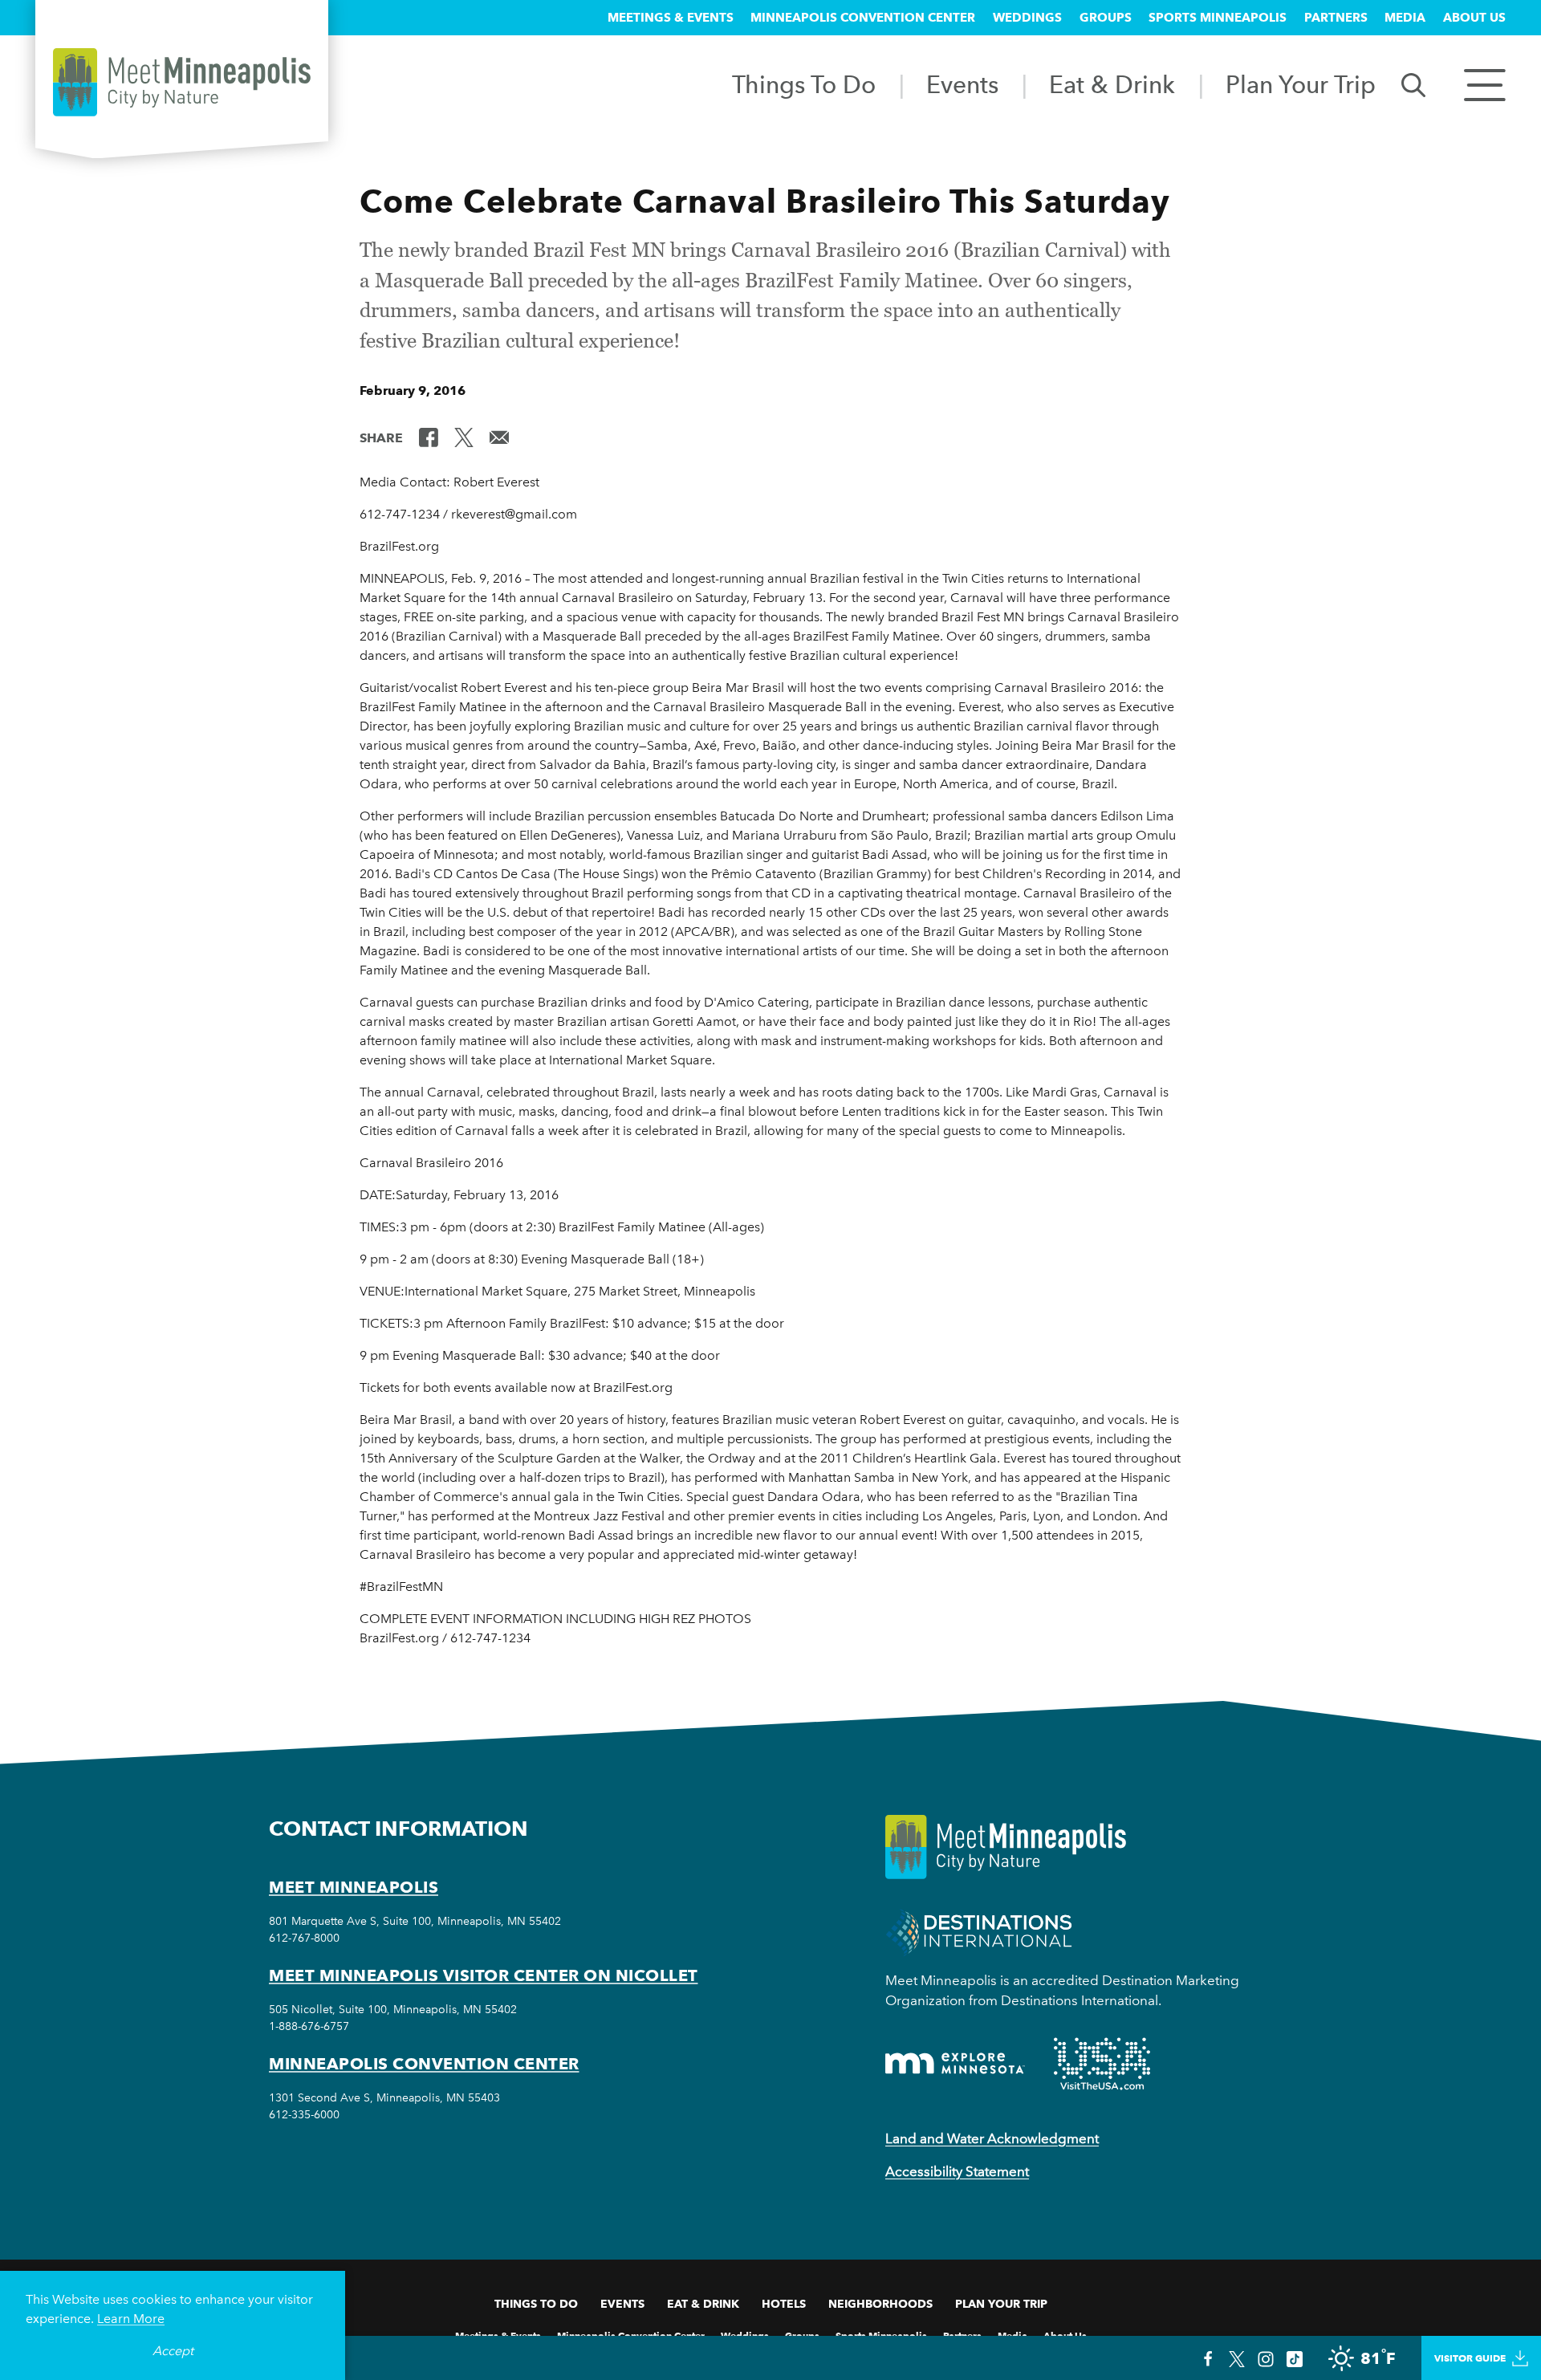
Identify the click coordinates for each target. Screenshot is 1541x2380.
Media (1405, 18)
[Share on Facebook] (429, 437)
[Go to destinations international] (979, 1931)
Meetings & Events (671, 18)
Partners (1336, 18)
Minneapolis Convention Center (863, 18)
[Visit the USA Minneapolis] (1102, 2064)
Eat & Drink (1112, 84)
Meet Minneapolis (354, 1887)
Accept (173, 2351)
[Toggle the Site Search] (1413, 84)
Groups (1106, 18)
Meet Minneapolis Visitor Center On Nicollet (484, 1975)
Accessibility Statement (957, 2171)
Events (962, 84)
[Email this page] (499, 437)
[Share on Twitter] (464, 437)
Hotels (784, 2304)
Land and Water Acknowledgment (992, 2138)
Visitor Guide (1470, 2358)
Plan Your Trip (1301, 84)
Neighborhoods (880, 2304)
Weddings (1027, 18)
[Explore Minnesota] (955, 2063)
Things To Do (804, 84)
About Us (1474, 18)
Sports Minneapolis (1218, 18)
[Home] (182, 82)
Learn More (131, 2319)
